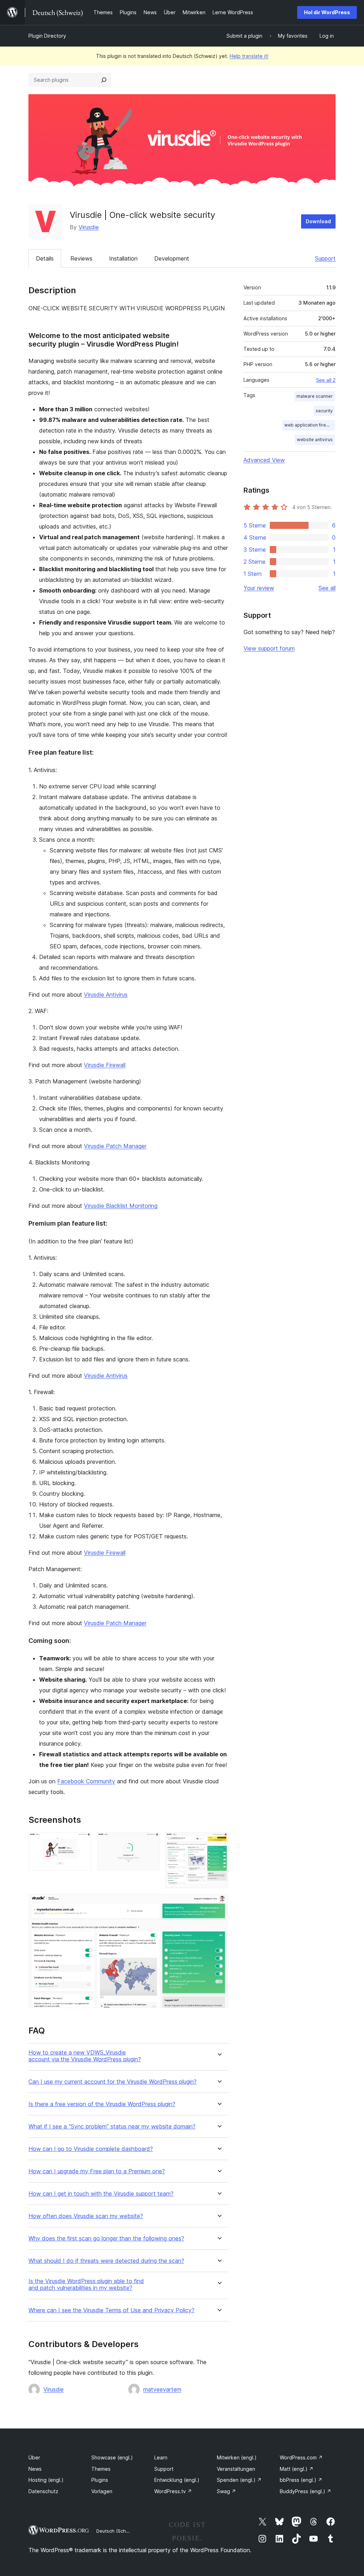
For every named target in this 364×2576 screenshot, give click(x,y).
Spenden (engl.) (239, 2480)
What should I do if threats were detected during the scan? (106, 2261)
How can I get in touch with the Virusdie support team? (101, 2194)
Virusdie (89, 227)
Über (34, 2457)
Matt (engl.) (297, 2469)
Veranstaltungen (236, 2469)
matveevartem (162, 2389)
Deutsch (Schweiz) (117, 2531)
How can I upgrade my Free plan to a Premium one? (97, 2171)
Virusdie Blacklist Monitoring (121, 1206)
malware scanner (315, 396)
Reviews (81, 258)
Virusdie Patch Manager (115, 1146)
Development (172, 258)
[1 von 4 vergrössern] (82, 1842)
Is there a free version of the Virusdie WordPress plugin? (102, 2104)
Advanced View (264, 460)
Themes (101, 2469)
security (324, 411)
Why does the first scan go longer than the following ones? (106, 2238)
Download (318, 221)
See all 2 (326, 380)
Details (45, 258)
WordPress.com (301, 2457)
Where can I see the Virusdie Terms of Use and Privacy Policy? (111, 2310)
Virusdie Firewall (105, 1065)
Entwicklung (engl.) (177, 2480)
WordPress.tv (173, 2491)
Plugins (100, 2480)
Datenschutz (43, 2491)
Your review (259, 588)
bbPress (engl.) (301, 2480)
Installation (123, 258)
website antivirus (315, 440)
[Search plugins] (104, 80)
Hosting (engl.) (46, 2480)
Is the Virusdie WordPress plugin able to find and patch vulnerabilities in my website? (86, 2285)
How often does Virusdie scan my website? (86, 2216)
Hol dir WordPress (327, 12)
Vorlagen (102, 2491)
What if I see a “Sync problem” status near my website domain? (112, 2127)
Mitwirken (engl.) (237, 2457)
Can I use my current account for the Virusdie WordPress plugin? (113, 2082)
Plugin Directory (47, 36)
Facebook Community (86, 1781)
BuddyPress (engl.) (306, 2491)
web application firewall (309, 425)
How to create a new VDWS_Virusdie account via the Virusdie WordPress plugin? (85, 2056)
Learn (161, 2457)
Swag (226, 2491)
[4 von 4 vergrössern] (219, 1903)
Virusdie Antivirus (106, 995)
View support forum (269, 648)
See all (327, 588)
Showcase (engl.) (112, 2457)
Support (325, 258)
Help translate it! (249, 56)
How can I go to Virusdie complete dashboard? (91, 2149)
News (35, 2469)
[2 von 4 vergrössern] (150, 1842)
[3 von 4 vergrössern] (219, 1842)
